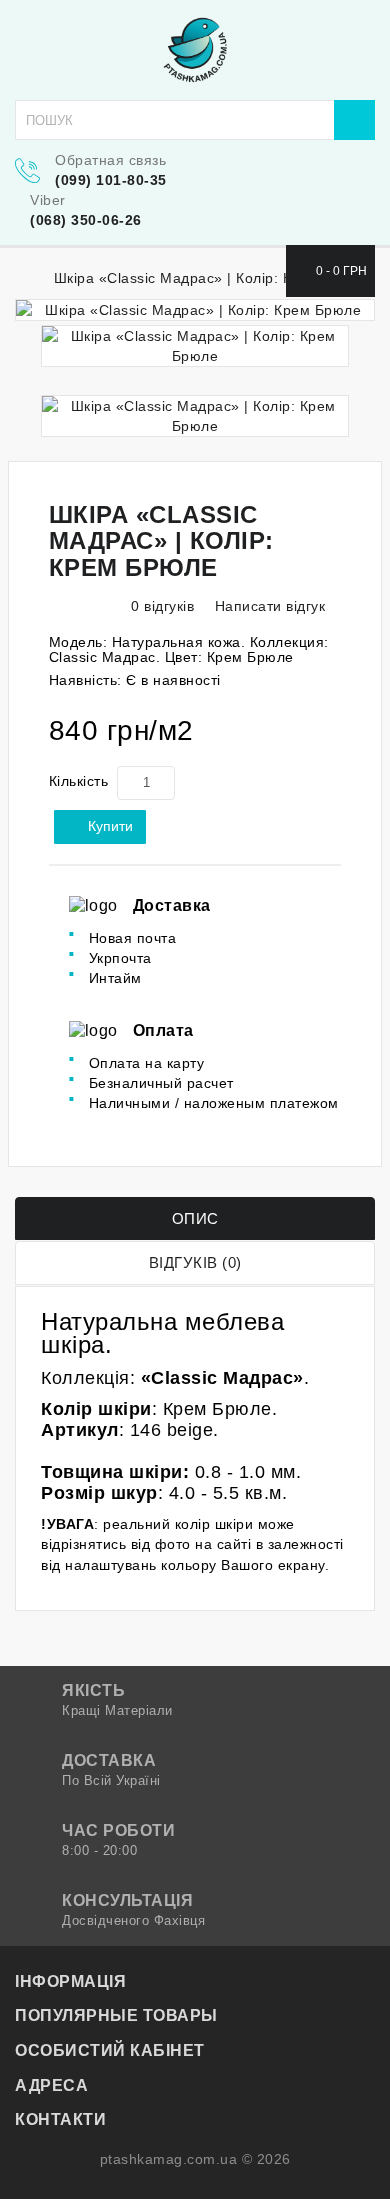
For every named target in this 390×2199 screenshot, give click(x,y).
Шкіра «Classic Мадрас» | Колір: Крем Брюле (212, 278)
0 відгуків (162, 606)
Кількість (79, 781)
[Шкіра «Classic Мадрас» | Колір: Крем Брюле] (195, 310)
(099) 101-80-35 (111, 180)
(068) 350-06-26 (86, 220)
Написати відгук (267, 606)
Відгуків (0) (195, 1262)
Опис (195, 1218)
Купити (110, 826)
